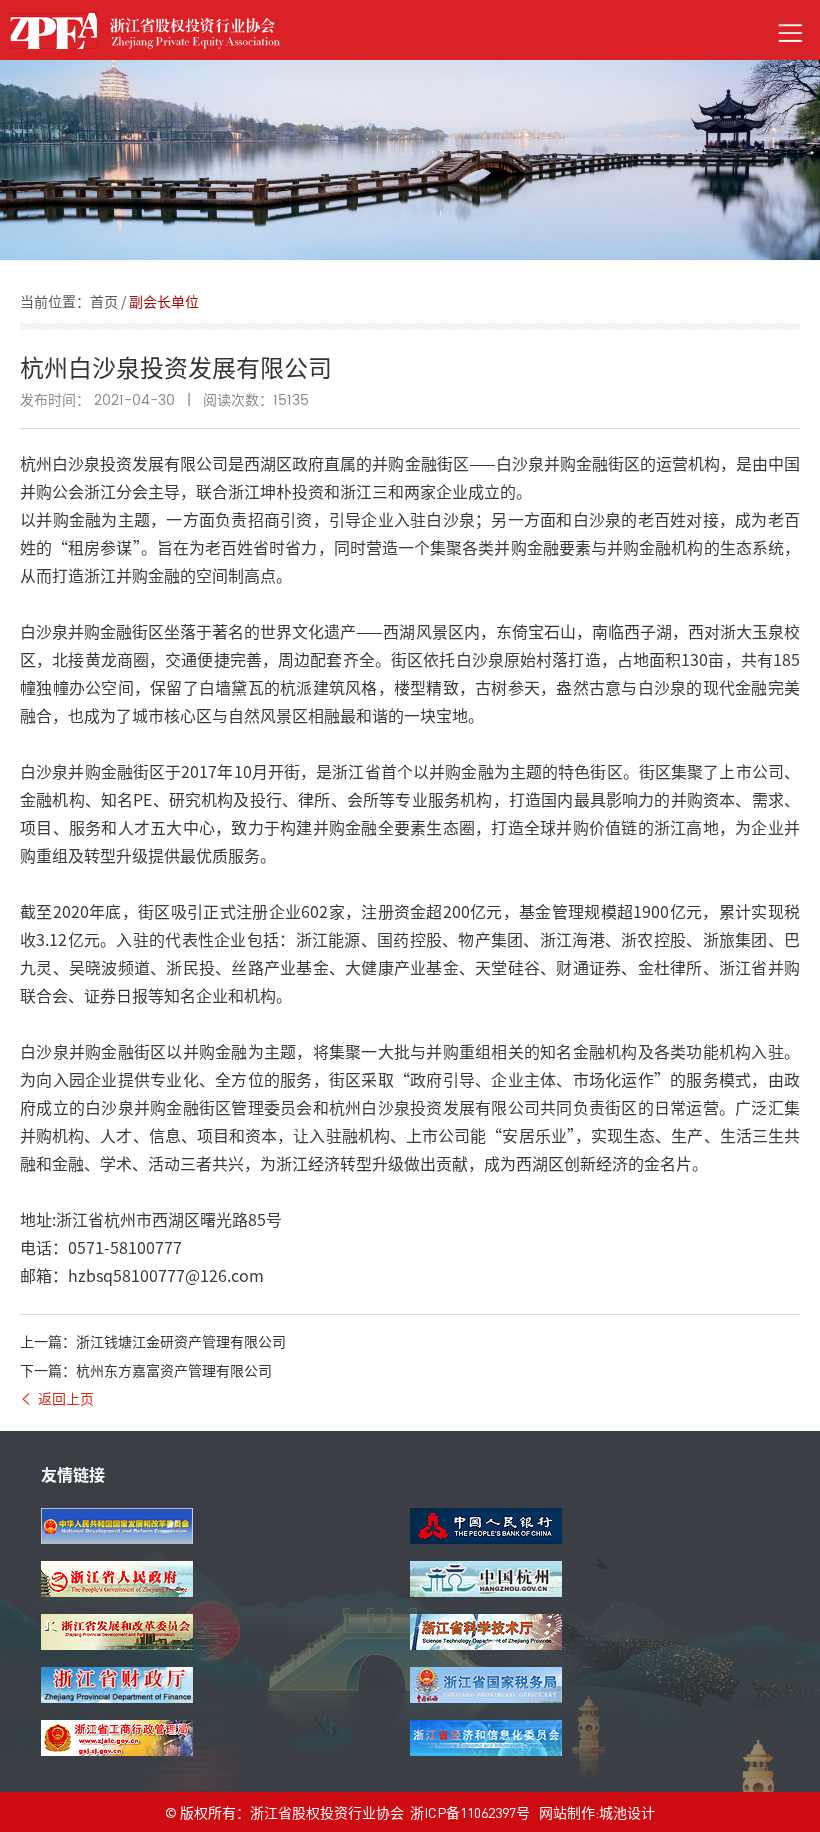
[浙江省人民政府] (117, 1591)
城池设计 (627, 1812)
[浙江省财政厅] (117, 1697)
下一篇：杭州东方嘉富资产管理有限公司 (146, 1370)
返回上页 (66, 1398)
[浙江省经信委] (486, 1750)
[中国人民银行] (486, 1538)
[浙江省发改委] (117, 1644)
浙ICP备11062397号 (470, 1812)
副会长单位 (164, 301)
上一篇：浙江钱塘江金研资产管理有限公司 (153, 1341)
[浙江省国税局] (486, 1697)
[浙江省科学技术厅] (486, 1644)
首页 (104, 301)
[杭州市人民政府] (486, 1591)
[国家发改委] (117, 1538)
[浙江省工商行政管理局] (117, 1750)
